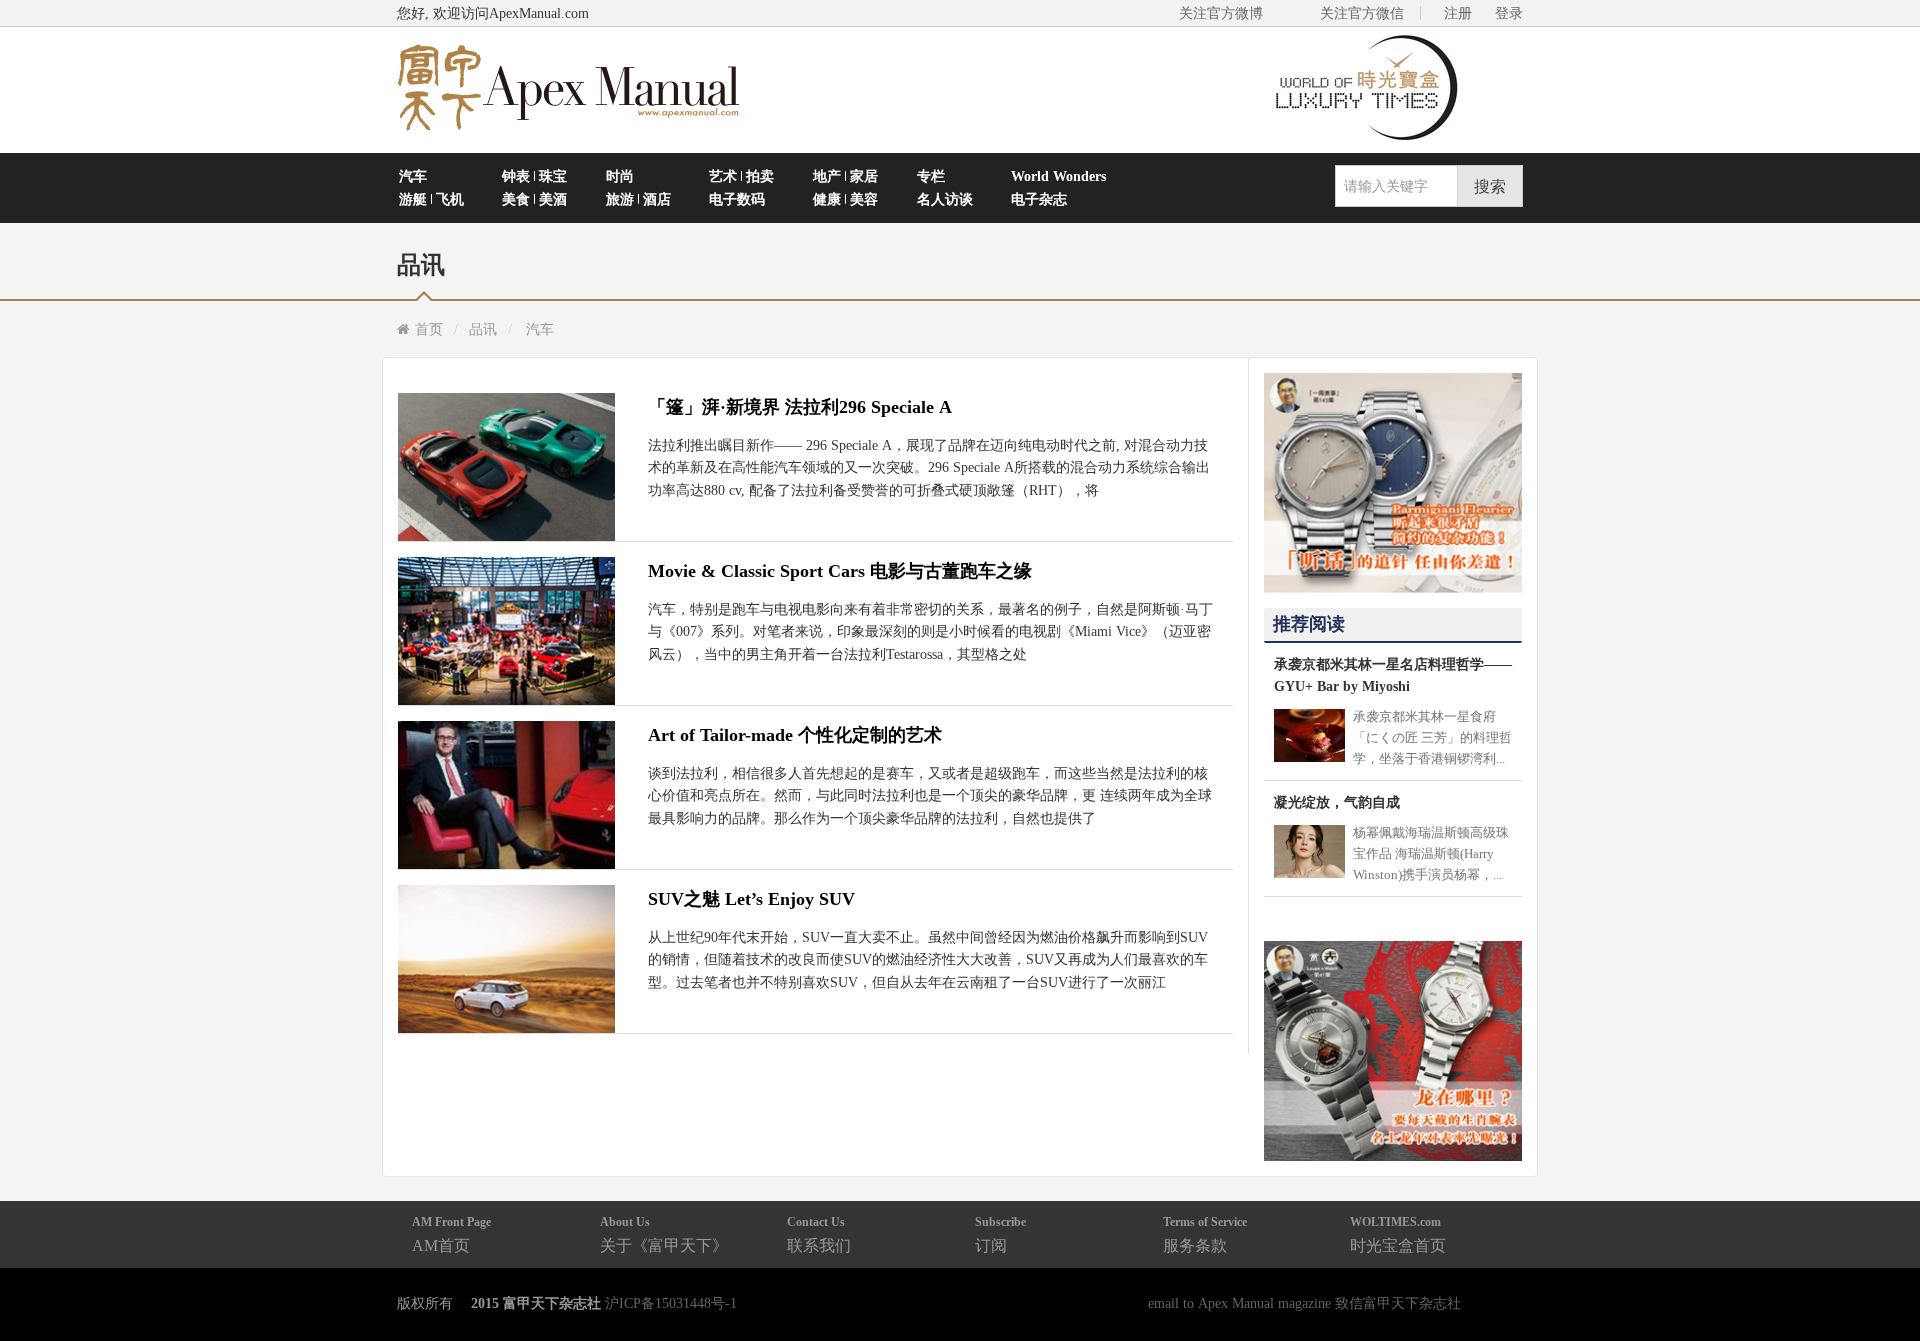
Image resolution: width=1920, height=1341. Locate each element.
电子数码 (737, 199)
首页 (429, 329)
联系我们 (819, 1234)
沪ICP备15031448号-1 (671, 1303)
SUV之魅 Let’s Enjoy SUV (751, 899)
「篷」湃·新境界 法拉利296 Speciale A (800, 407)
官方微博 (1881, 1278)
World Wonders (1058, 176)
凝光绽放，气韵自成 (1337, 802)
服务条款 (1205, 1234)
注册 (1458, 13)
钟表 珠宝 (534, 176)
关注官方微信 (1362, 13)
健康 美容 (845, 199)
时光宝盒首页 (1398, 1234)
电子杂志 (1039, 199)
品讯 (483, 329)
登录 (1509, 13)
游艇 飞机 (431, 199)
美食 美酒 (534, 199)
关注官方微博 (1221, 13)
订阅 (1000, 1234)
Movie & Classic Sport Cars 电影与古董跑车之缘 (840, 571)
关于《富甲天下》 (664, 1234)
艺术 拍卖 (741, 176)
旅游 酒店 (638, 199)
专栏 (931, 176)
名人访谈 (945, 199)
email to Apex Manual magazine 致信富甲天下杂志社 (1304, 1303)
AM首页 (451, 1234)
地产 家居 (845, 176)
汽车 (413, 176)
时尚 (620, 176)
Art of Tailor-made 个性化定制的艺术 (795, 735)
